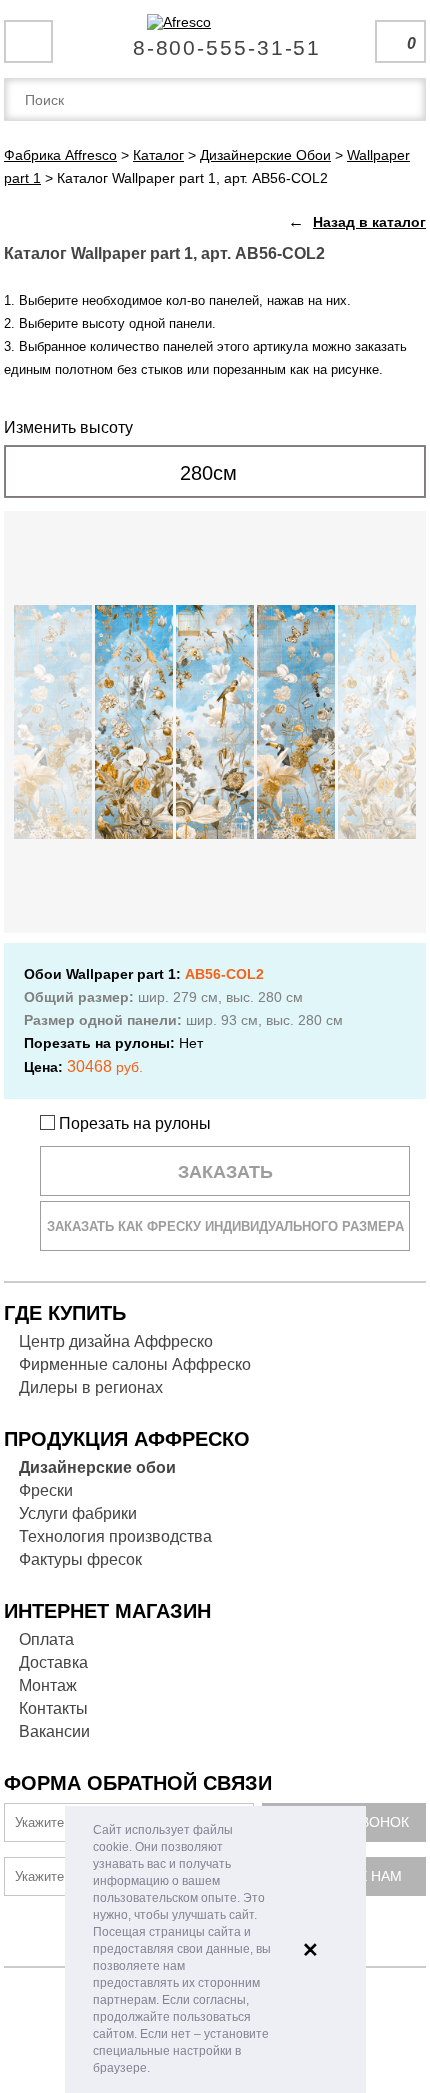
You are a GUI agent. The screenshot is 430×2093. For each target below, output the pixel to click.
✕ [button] (310, 1950)
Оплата (46, 1639)
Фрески (46, 1490)
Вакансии (54, 1731)
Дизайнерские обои (97, 1467)
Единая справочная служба (215, 40)
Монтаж (48, 1685)
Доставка (53, 1662)
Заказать (225, 1172)
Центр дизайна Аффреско (116, 1341)
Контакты (53, 1708)
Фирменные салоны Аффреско (135, 1364)
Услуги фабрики (78, 1513)
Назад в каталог (369, 222)
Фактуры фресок (80, 1559)
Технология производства (115, 1536)
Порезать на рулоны (133, 1123)
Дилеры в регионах (91, 1387)
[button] (155, 2069)
